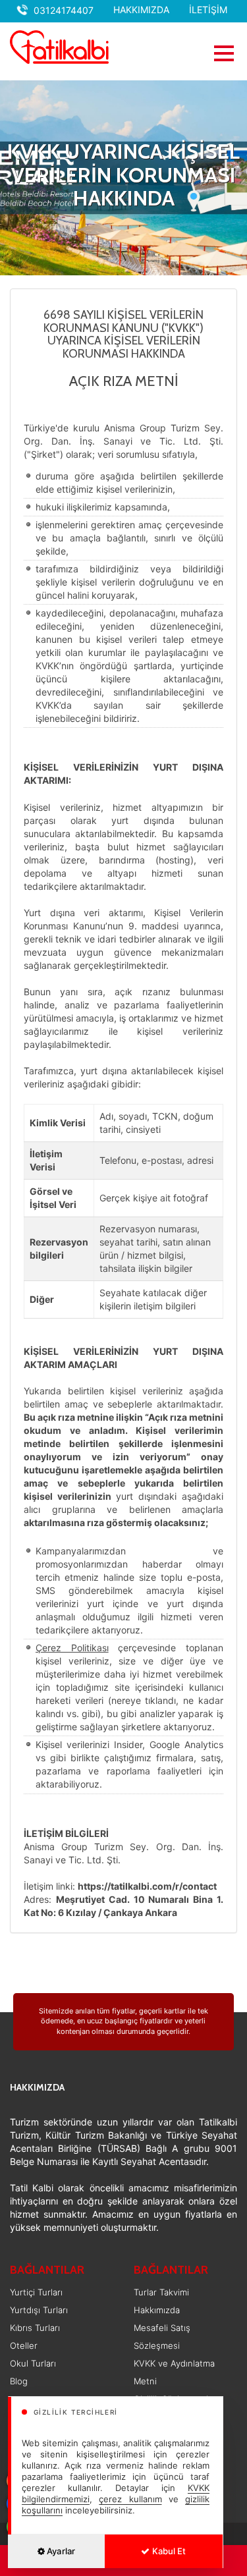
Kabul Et (168, 2551)
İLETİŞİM (208, 10)
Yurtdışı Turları (39, 2310)
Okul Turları (33, 2363)
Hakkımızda (157, 2310)
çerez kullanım (130, 2499)
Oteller (24, 2345)
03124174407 (64, 10)
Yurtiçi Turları (36, 2292)
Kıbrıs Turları (35, 2328)
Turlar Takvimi (161, 2292)
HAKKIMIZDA (141, 10)
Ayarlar (60, 2551)
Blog (19, 2381)
